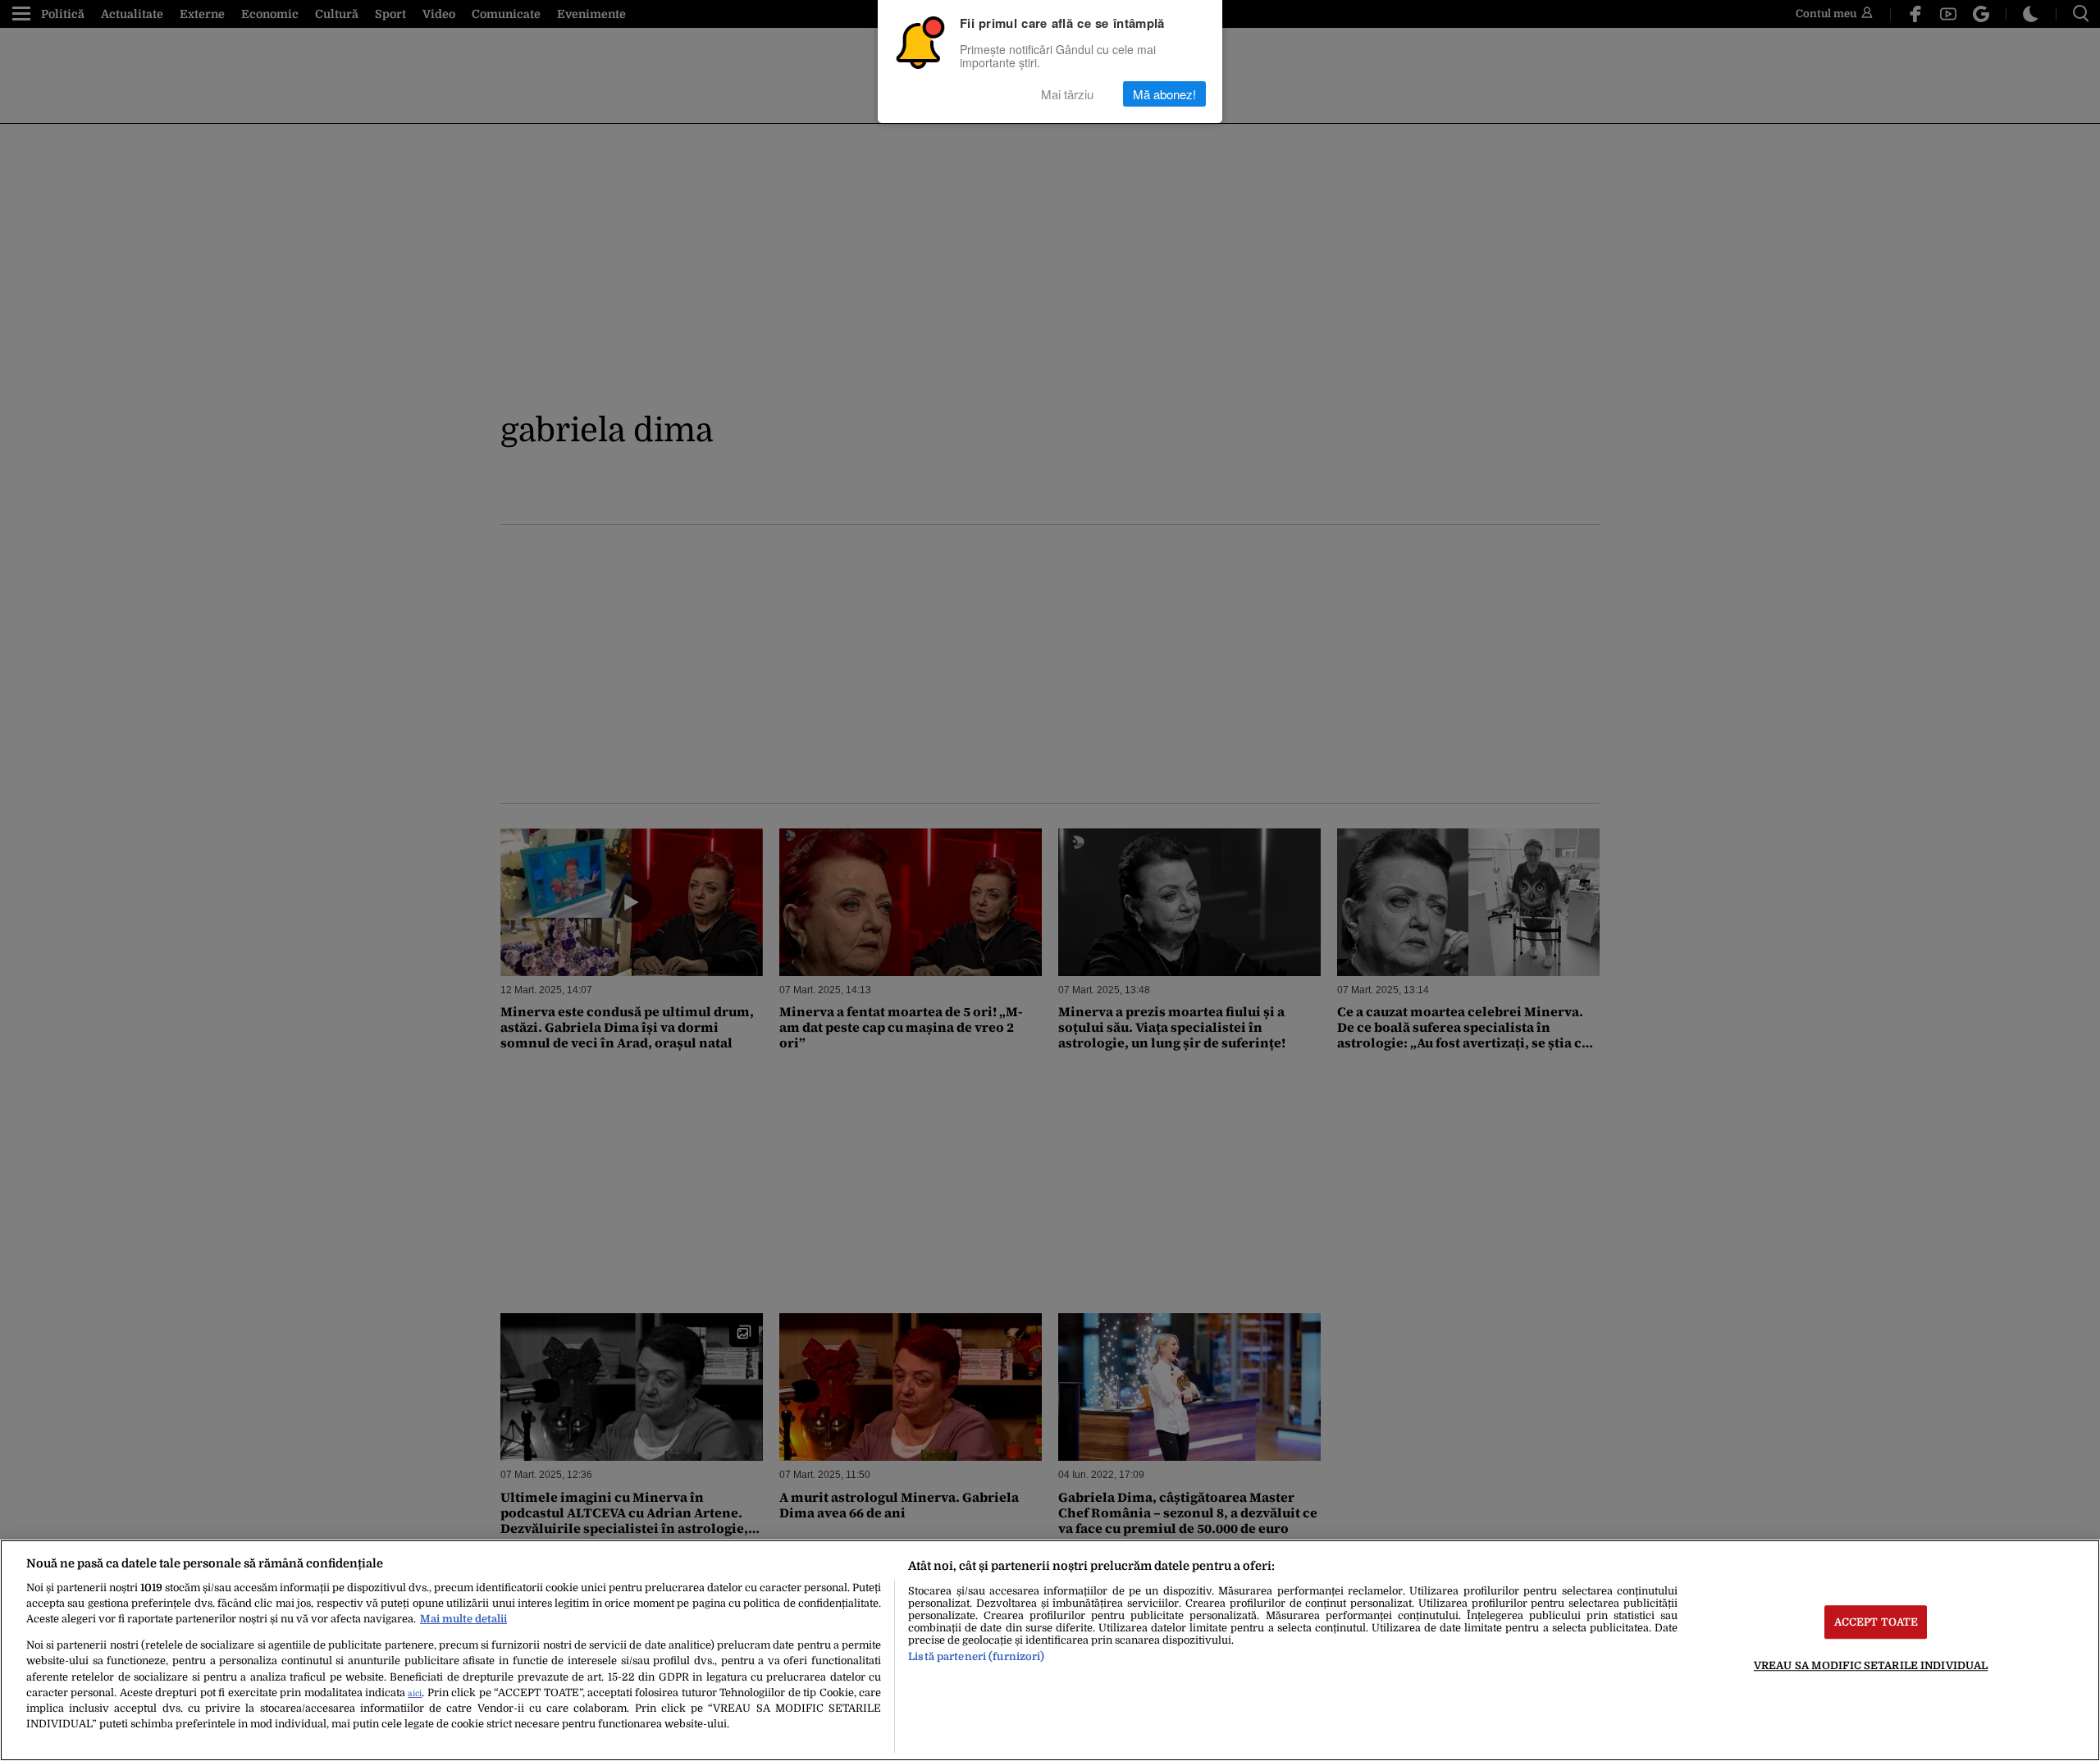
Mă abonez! (1164, 94)
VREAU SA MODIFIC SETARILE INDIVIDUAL (1871, 1665)
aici (415, 1693)
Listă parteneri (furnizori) (976, 1656)
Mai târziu (1067, 94)
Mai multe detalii (463, 1619)
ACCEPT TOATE (1876, 1622)
